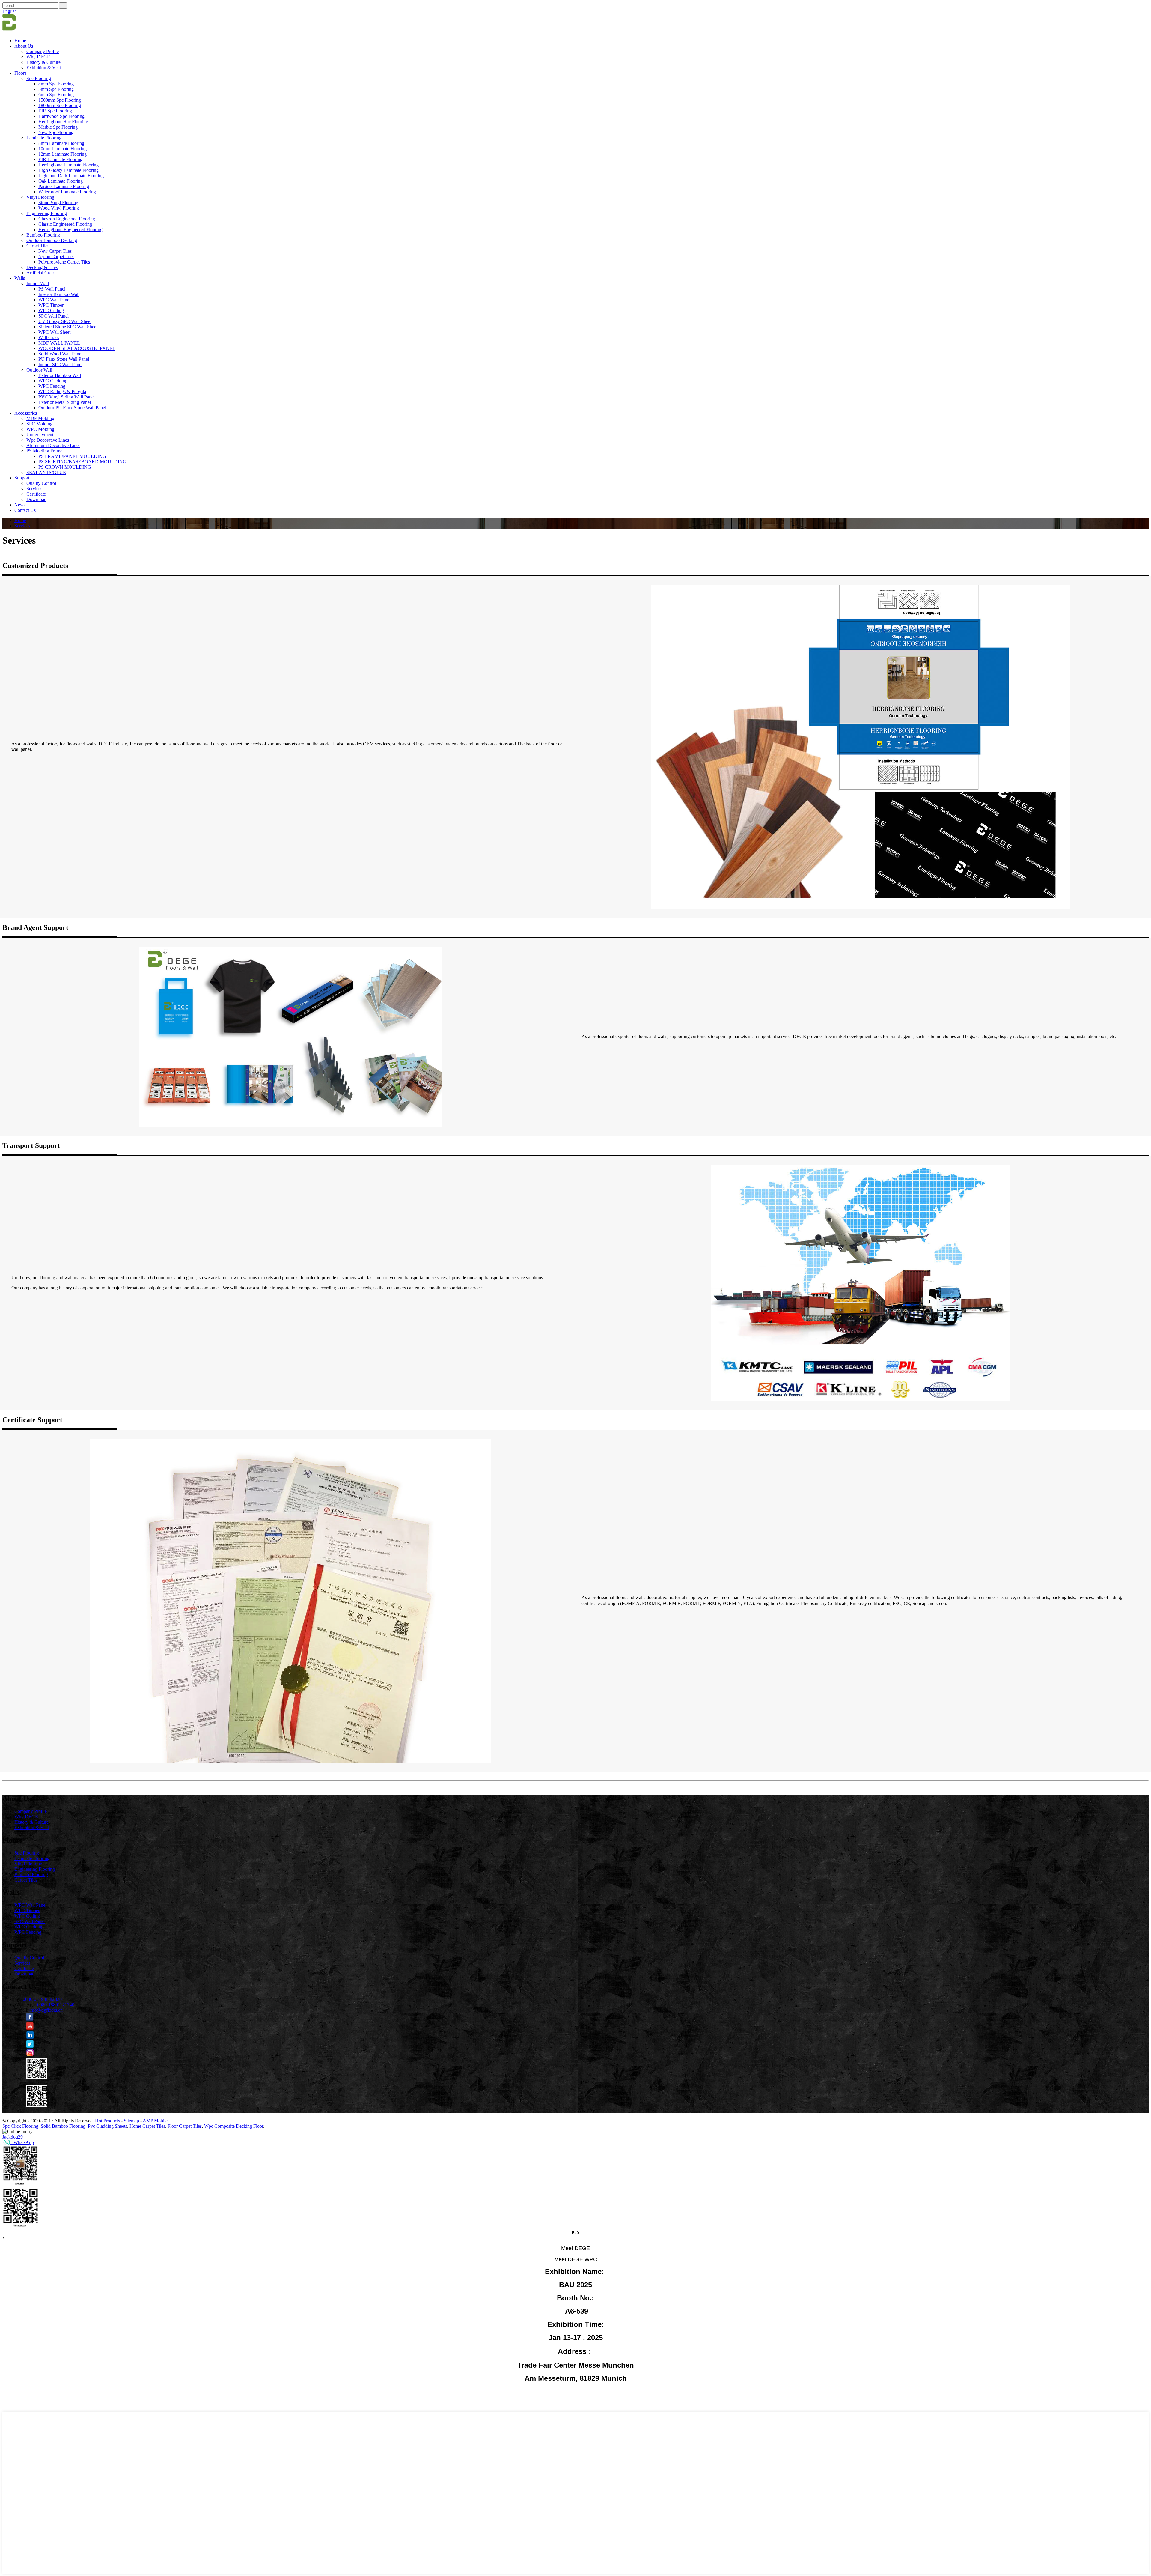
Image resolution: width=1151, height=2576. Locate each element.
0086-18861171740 (56, 2005)
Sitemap (131, 2121)
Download (36, 499)
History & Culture (43, 62)
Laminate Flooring (44, 138)
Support (22, 478)
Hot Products (107, 2121)
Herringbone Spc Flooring (63, 122)
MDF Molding (40, 418)
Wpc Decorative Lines (48, 440)
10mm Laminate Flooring (62, 149)
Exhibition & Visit (44, 68)
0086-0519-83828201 (43, 1999)
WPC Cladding (53, 381)
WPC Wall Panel (54, 300)
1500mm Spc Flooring (60, 100)
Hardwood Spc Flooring (61, 116)
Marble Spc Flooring (58, 127)
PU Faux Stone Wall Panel (64, 359)
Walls (20, 278)
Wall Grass (49, 337)
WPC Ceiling (51, 310)
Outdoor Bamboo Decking (52, 240)
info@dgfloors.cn (46, 2010)
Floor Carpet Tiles (185, 2126)
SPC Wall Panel (54, 316)
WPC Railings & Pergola (62, 391)
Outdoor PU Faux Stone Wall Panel (72, 408)
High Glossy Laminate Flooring (68, 170)
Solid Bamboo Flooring (63, 2126)
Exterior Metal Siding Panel (65, 402)
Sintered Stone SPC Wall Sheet (68, 327)
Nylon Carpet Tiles (56, 257)
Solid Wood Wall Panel (60, 354)
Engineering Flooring (47, 213)
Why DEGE (38, 57)
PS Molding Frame (44, 451)
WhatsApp (22, 2142)
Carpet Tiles (38, 246)
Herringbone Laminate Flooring (68, 165)
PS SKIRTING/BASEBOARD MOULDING (82, 462)
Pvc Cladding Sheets (107, 2126)
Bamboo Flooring (43, 235)
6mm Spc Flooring (56, 95)
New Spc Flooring (56, 132)
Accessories (26, 413)
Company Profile (43, 51)
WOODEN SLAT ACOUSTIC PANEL (77, 348)
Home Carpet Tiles (147, 2126)
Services (34, 489)
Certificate (36, 494)
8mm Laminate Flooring (61, 143)
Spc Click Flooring (20, 2126)
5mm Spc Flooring (56, 89)
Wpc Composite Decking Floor (234, 2126)
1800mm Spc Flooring (60, 105)
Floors (20, 73)
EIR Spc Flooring (55, 111)
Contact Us (25, 510)
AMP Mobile (155, 2121)
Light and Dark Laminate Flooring (71, 176)
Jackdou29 (13, 2137)
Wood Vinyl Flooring (59, 208)
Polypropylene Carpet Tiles (64, 262)
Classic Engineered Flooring (65, 224)
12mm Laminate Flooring (62, 154)
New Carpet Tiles (55, 251)
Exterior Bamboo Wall (60, 375)
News (20, 505)
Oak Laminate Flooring (61, 181)
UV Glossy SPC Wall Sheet (65, 321)
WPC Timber (51, 305)
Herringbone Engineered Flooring (70, 230)
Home (20, 41)
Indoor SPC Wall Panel (60, 364)
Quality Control (41, 483)
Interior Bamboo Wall (59, 294)
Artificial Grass (41, 273)
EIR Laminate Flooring (60, 159)
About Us (24, 46)
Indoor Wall (38, 284)
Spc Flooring (39, 78)
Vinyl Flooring (40, 197)
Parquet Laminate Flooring (64, 186)
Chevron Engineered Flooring (67, 219)
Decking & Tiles (42, 267)
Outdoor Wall (39, 370)
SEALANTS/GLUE (46, 472)
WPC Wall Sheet (54, 332)
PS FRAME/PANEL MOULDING (72, 456)
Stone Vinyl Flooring (58, 203)
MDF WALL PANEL (59, 343)
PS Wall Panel (52, 289)
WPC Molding (40, 429)
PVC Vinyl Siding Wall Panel (67, 397)
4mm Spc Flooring (56, 84)
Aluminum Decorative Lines (53, 445)
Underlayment (40, 435)
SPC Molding (39, 424)
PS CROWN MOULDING (65, 467)
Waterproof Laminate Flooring (67, 192)
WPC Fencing (52, 386)
